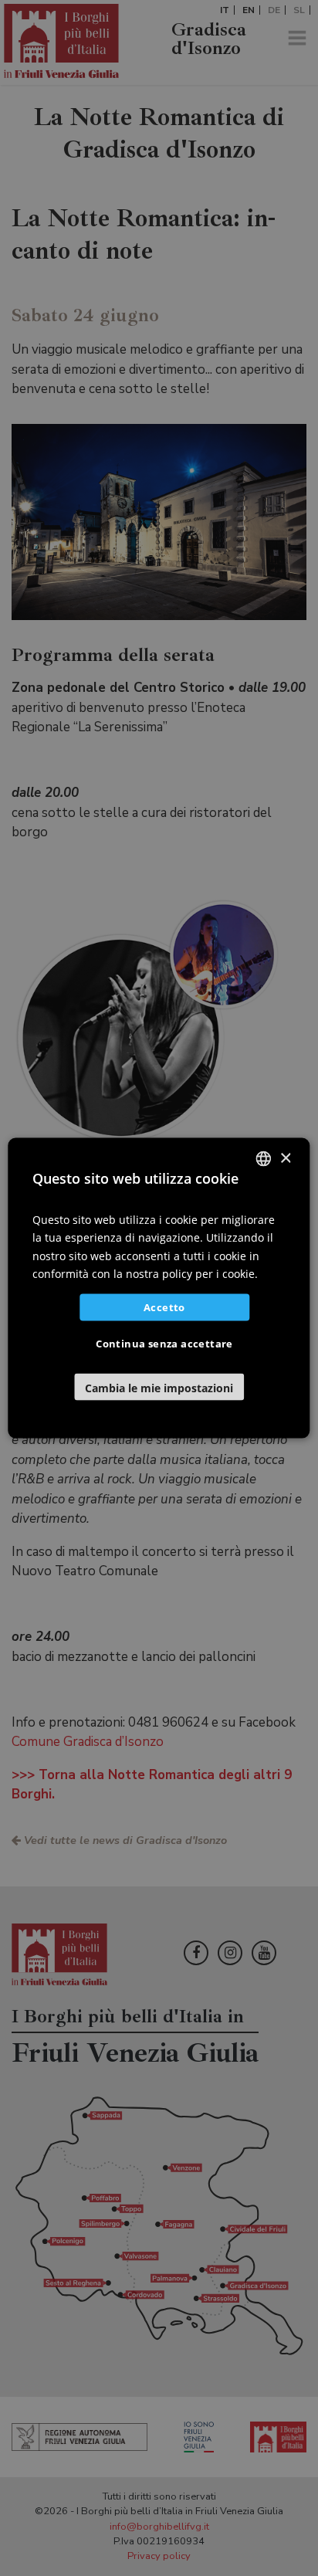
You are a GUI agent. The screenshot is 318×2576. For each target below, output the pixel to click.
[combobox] (264, 1159)
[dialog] (159, 1288)
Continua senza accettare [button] (164, 1343)
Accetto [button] (164, 1307)
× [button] (285, 1158)
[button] (159, 1386)
